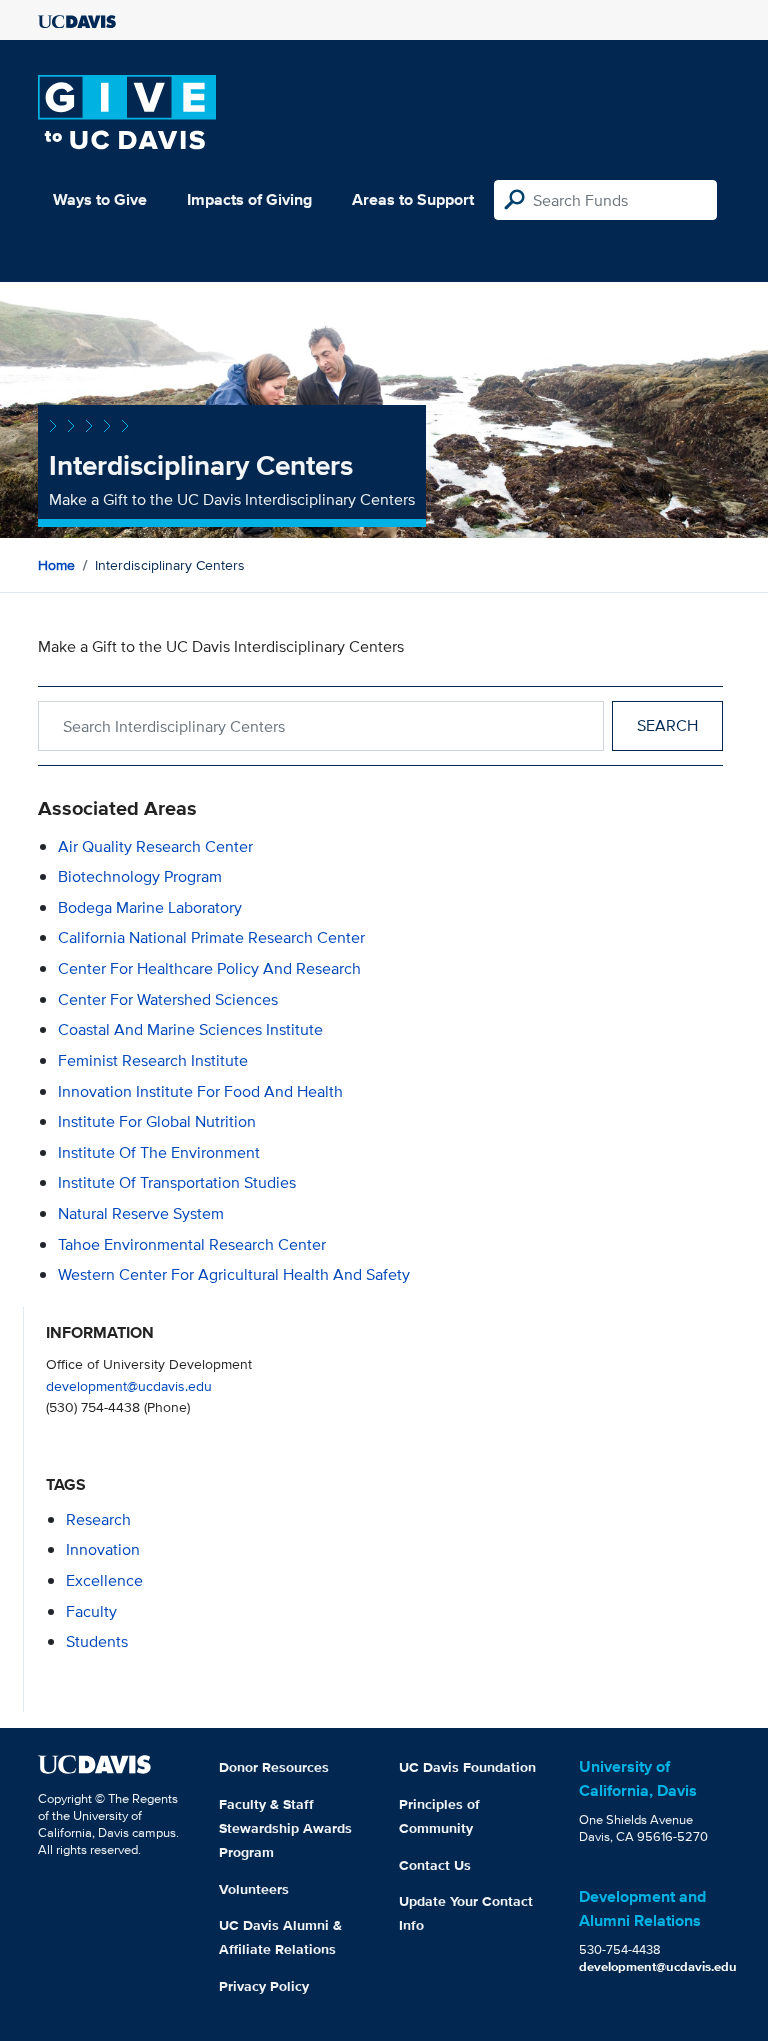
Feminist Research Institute (153, 1060)
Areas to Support (413, 199)
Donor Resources (274, 1767)
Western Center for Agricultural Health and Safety (234, 1274)
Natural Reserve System (141, 1213)
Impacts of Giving (249, 199)
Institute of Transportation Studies (177, 1182)
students (97, 1641)
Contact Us (435, 1865)
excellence (104, 1580)
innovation (103, 1549)
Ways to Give (100, 199)
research (98, 1519)
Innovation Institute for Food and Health (200, 1091)
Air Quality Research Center (155, 846)
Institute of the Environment (159, 1152)
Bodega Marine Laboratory (150, 907)
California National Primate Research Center (211, 937)
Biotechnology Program (140, 876)
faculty (91, 1611)
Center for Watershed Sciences (168, 999)
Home (56, 565)
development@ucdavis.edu (129, 1385)
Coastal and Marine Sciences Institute (190, 1029)
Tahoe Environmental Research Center (192, 1244)
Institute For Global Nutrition (157, 1121)
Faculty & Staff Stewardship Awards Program (285, 1828)
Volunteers (254, 1889)
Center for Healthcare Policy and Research (209, 968)
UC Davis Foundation (467, 1767)
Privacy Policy (264, 1986)
